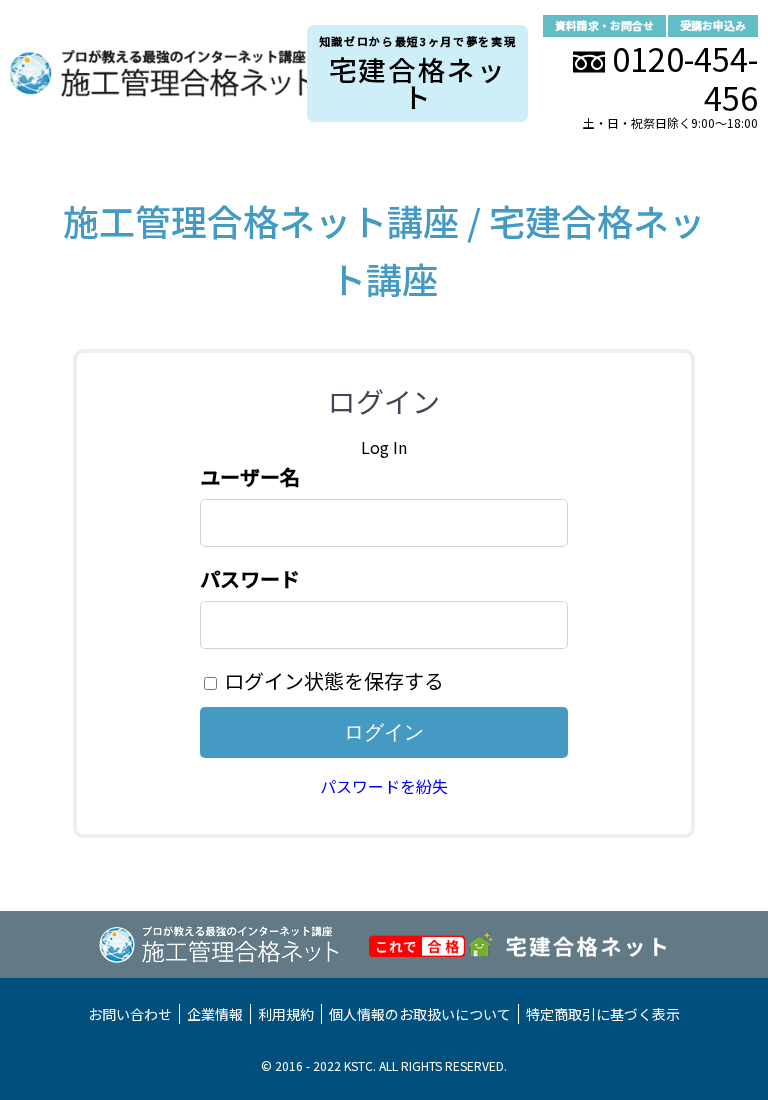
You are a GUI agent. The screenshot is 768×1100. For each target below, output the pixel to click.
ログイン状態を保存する (334, 680)
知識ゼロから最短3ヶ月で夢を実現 (417, 74)
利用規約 (286, 1014)
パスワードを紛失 (384, 786)
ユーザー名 (250, 476)
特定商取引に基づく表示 (603, 1014)
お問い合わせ (130, 1014)
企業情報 (215, 1014)
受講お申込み (713, 25)
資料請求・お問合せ (604, 25)
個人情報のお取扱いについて (420, 1014)
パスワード (250, 578)
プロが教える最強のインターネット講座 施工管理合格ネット (158, 74)
